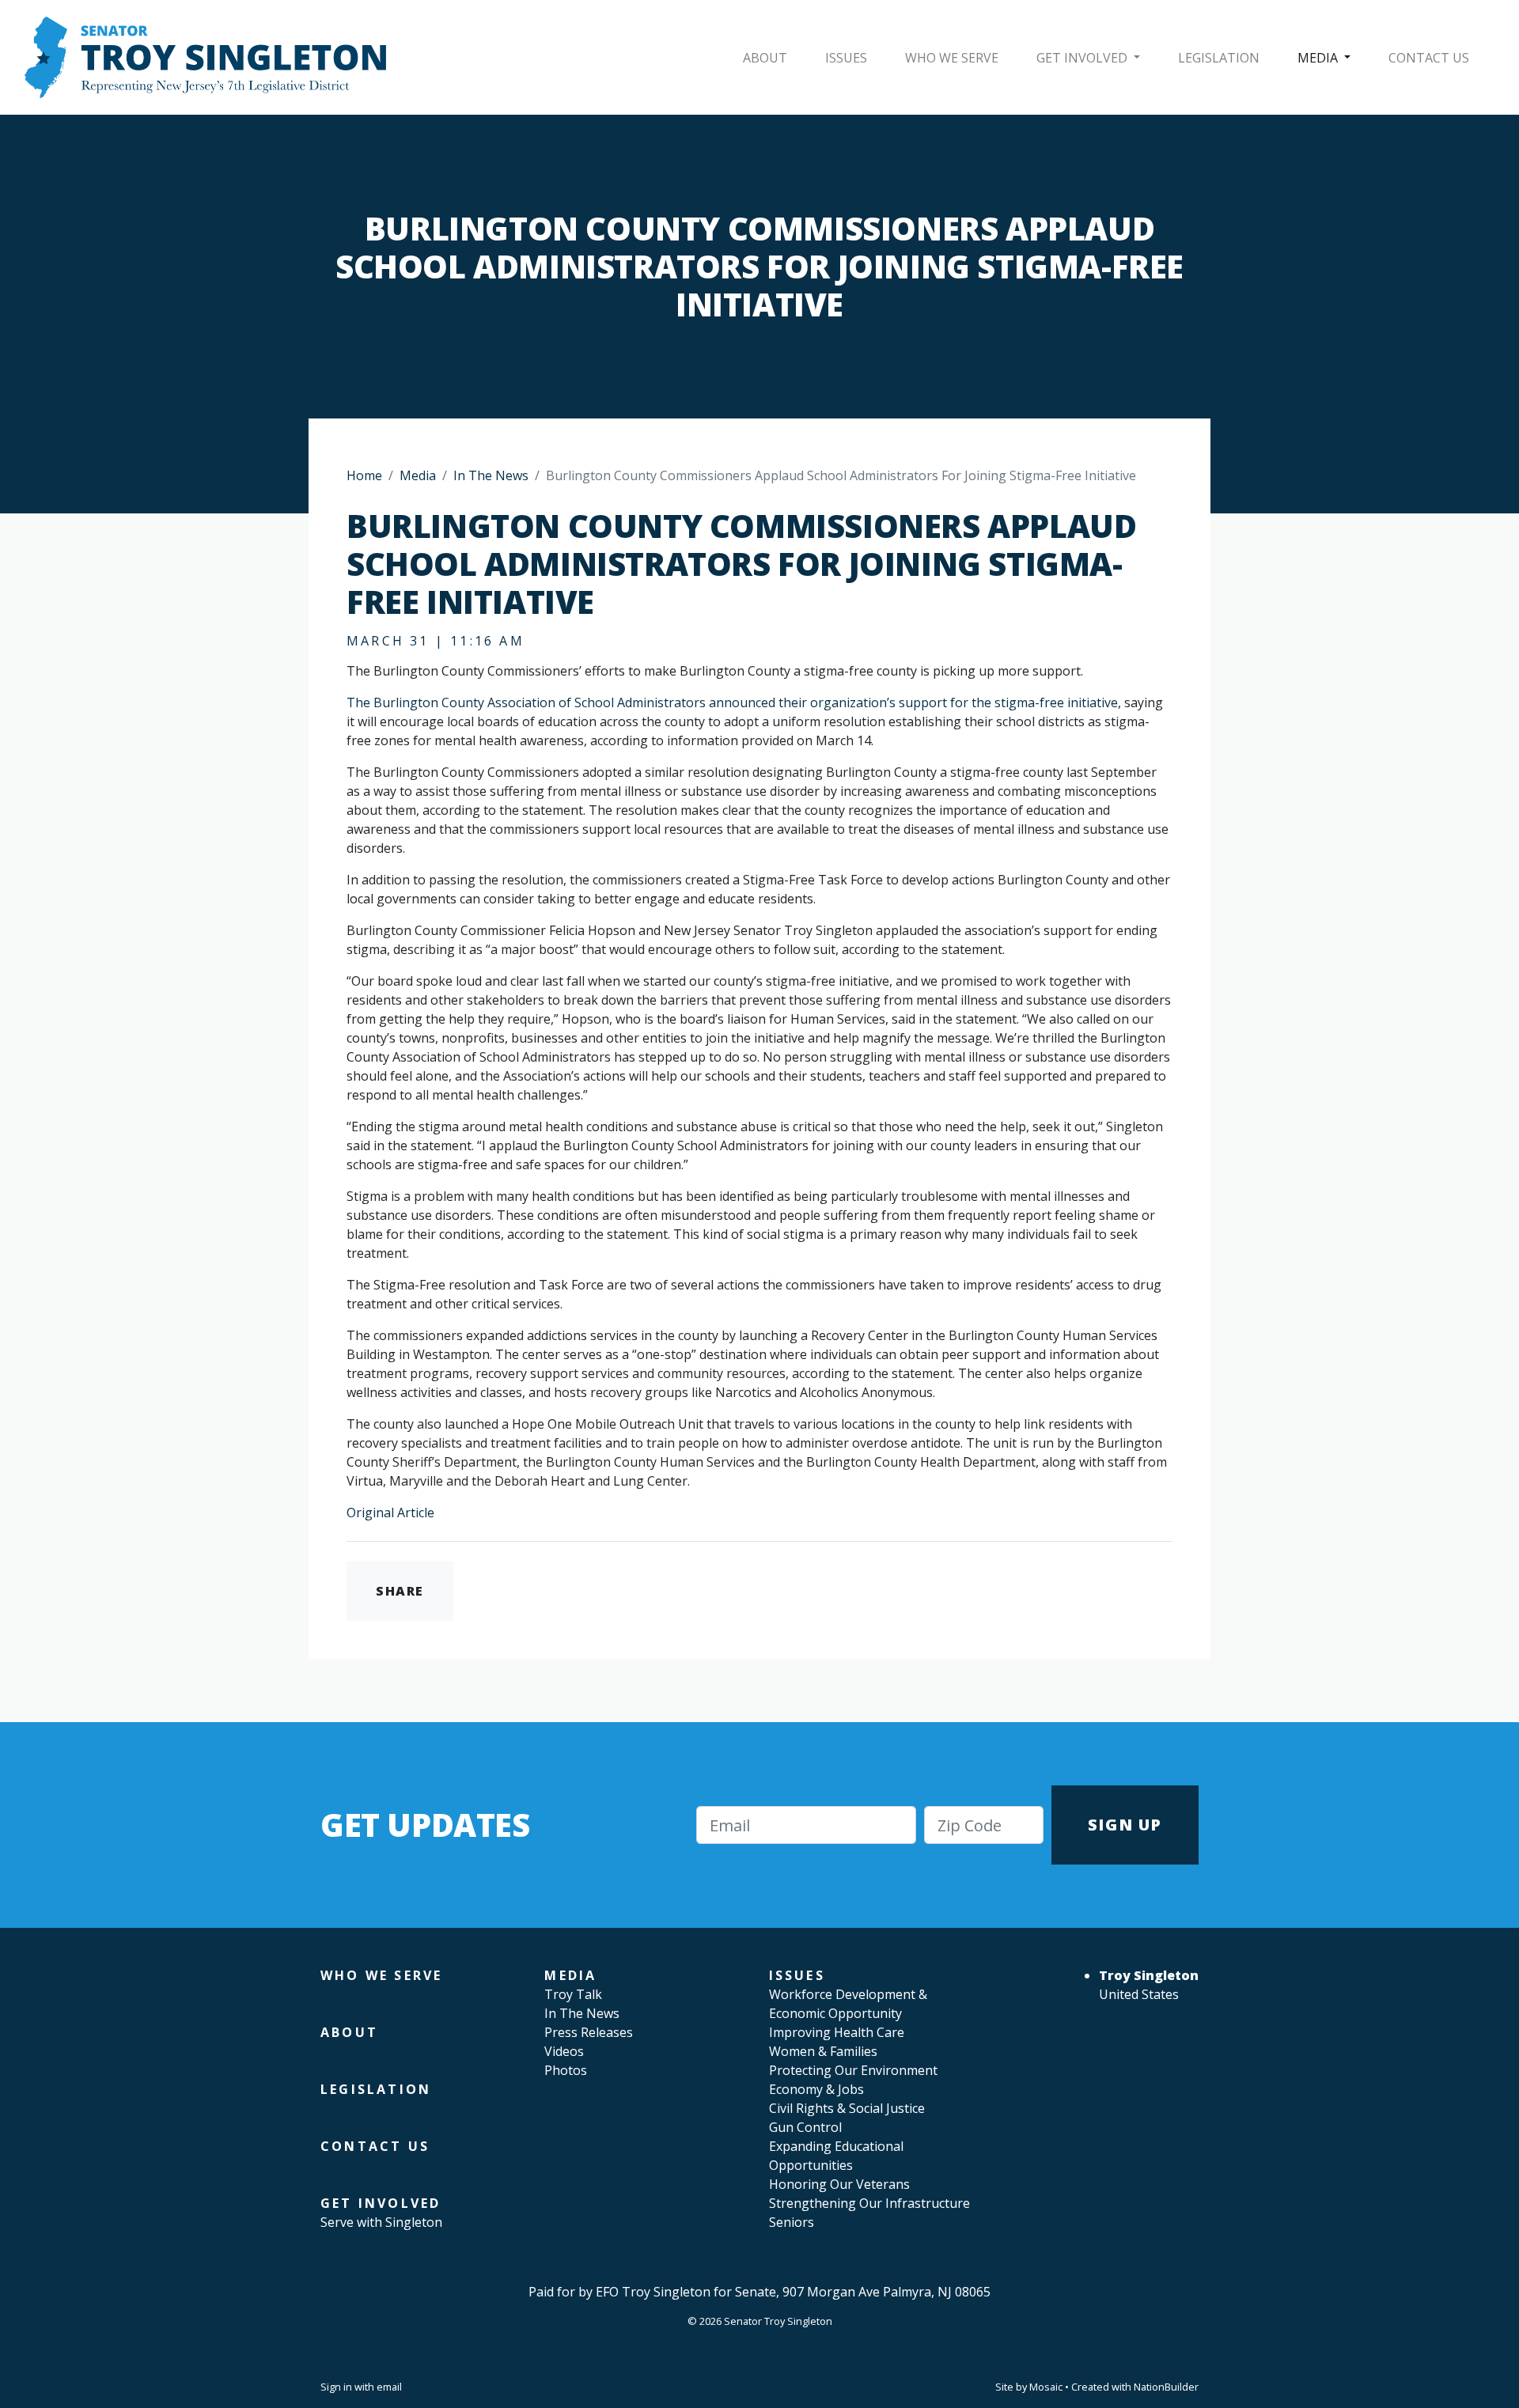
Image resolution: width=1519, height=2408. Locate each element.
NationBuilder (1166, 2387)
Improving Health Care (837, 2032)
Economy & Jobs (816, 2089)
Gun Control (805, 2127)
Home (364, 475)
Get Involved (1083, 58)
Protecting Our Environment (853, 2070)
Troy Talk (573, 1994)
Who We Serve (952, 58)
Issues (846, 58)
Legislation (1219, 58)
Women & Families (823, 2051)
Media (1319, 58)
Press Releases (589, 2032)
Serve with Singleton (381, 2222)
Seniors (792, 2222)
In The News (491, 475)
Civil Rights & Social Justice (847, 2108)
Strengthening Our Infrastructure (869, 2203)
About (765, 58)
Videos (564, 2051)
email (389, 2387)
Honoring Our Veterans (839, 2184)
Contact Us (1429, 58)
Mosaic (1046, 2387)
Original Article (390, 1513)
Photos (566, 2070)
